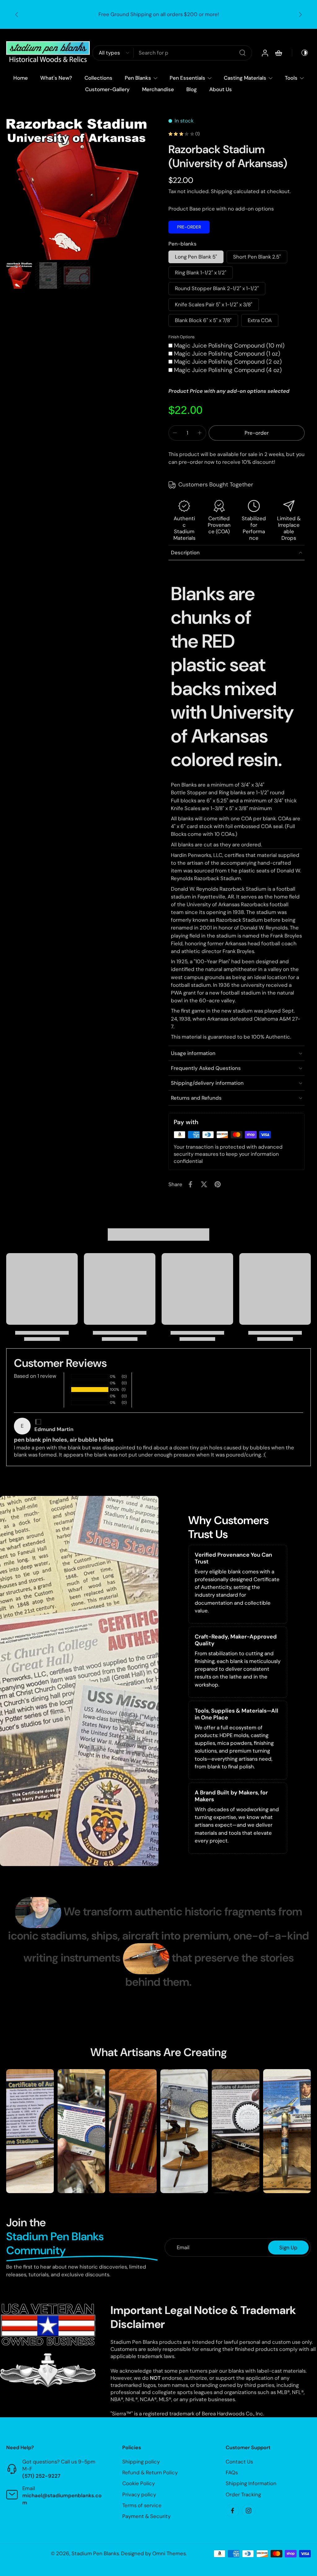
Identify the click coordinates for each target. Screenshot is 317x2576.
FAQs (232, 2473)
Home (21, 78)
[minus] (175, 433)
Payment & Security (146, 2516)
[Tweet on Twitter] (204, 1184)
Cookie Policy (139, 2484)
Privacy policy (139, 2494)
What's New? (56, 78)
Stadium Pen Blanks (95, 2554)
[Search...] (242, 53)
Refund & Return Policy (150, 2473)
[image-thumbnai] (19, 275)
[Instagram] (249, 2511)
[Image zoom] (77, 188)
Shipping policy (141, 2462)
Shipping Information (251, 2484)
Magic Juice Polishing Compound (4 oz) (228, 370)
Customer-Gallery (107, 89)
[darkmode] (300, 53)
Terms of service (142, 2505)
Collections (98, 78)
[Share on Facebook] (190, 1184)
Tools (291, 78)
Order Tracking (243, 2494)
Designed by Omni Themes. (154, 2554)
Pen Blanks (138, 78)
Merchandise (158, 89)
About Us (221, 89)
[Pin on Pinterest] (218, 1184)
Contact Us (239, 2462)
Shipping (222, 191)
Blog (192, 89)
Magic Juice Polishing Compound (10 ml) (229, 346)
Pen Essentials (187, 78)
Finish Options (182, 337)
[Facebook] (232, 2511)
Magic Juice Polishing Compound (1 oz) (227, 354)
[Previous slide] (17, 15)
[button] (257, 433)
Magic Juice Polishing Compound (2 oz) (228, 362)
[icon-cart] (278, 53)
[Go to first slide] (300, 15)
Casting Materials (245, 78)
